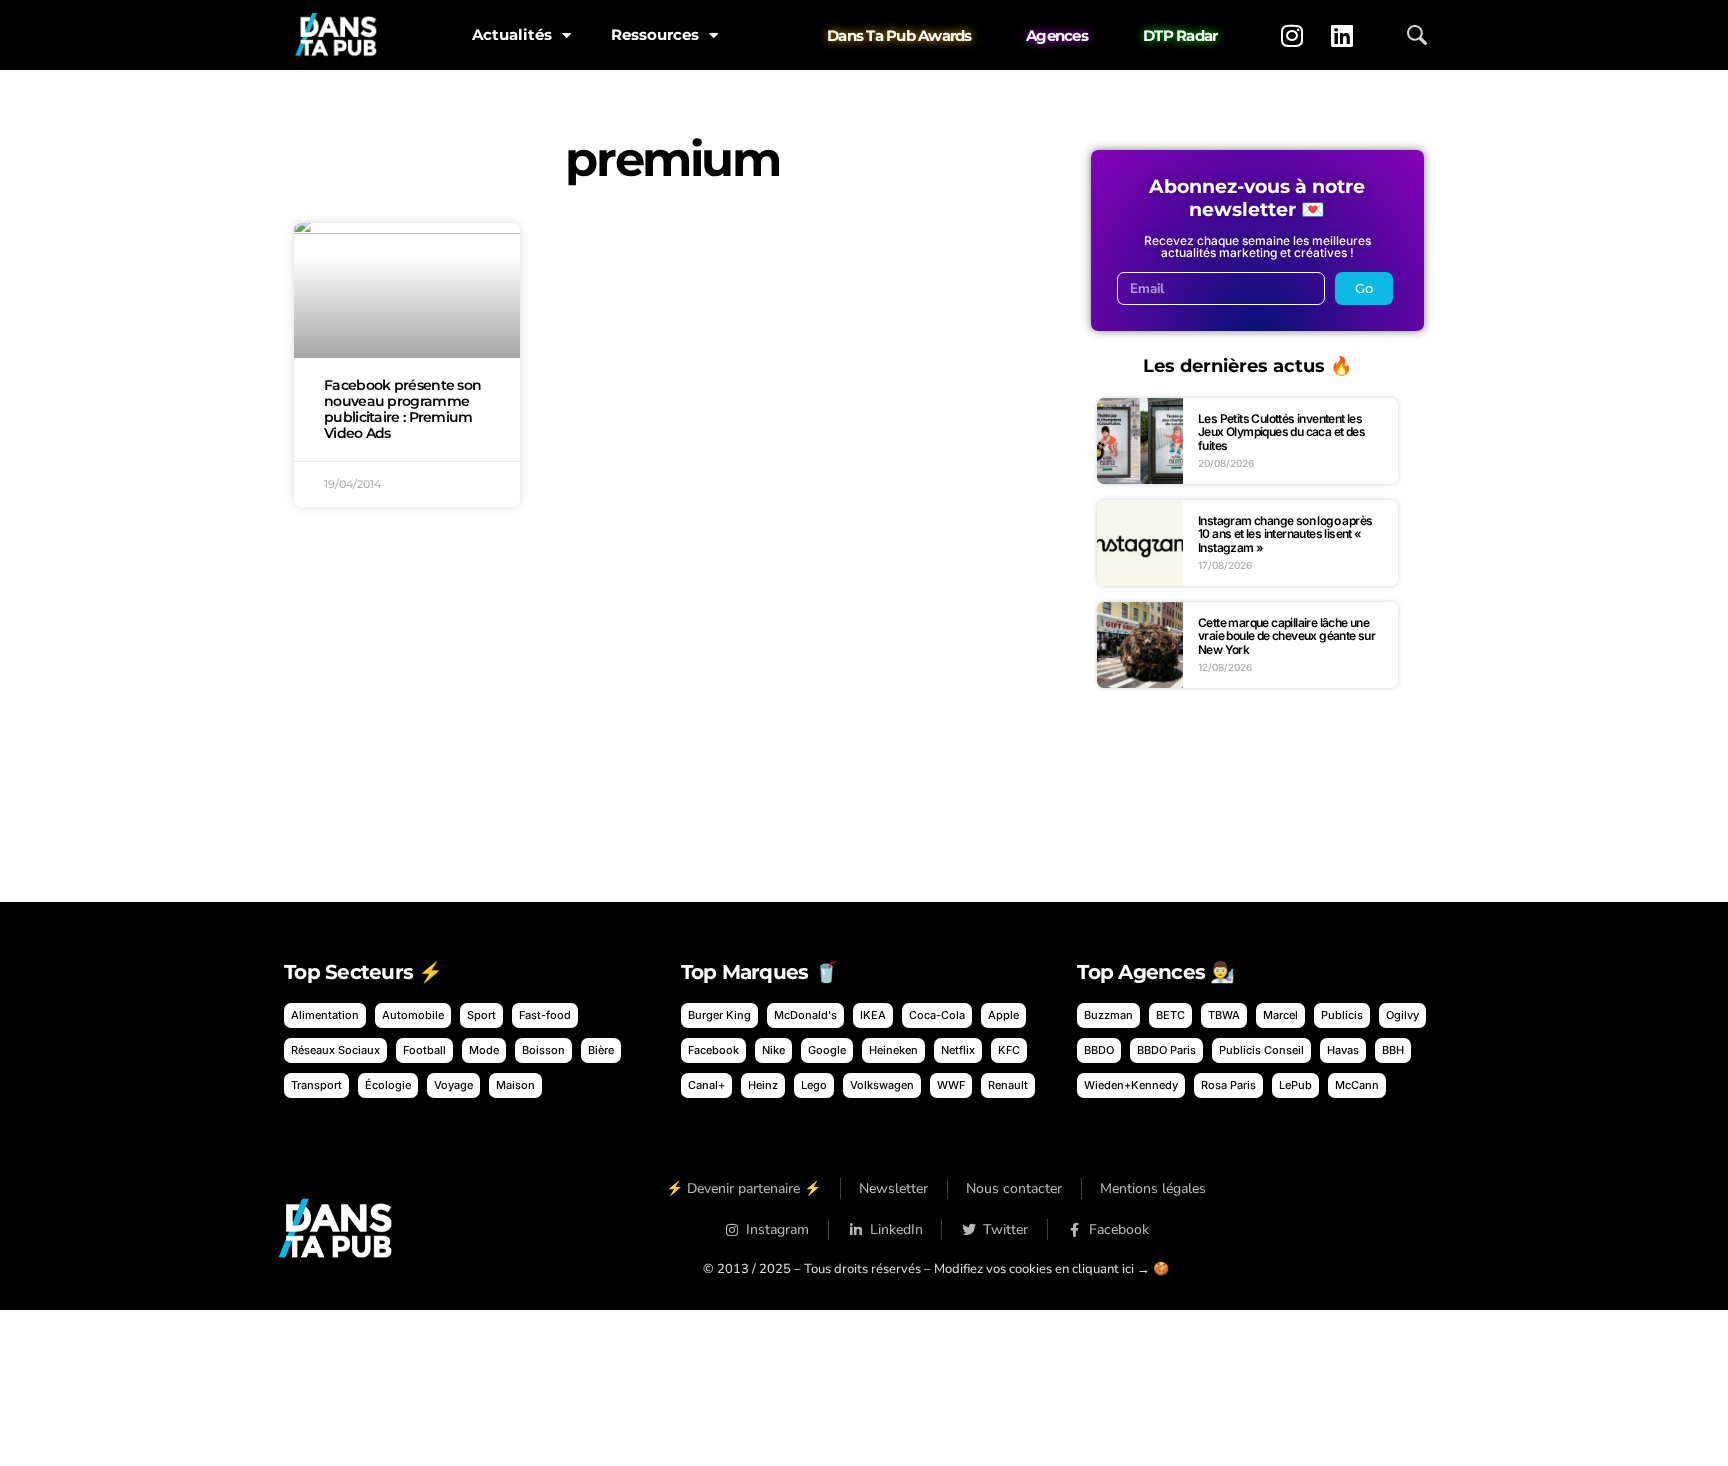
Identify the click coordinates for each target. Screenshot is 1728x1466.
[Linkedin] (1342, 35)
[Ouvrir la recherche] (1417, 35)
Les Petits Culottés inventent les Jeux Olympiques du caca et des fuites (1281, 432)
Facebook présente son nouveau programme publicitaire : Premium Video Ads (402, 408)
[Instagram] (1292, 35)
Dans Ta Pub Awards (899, 35)
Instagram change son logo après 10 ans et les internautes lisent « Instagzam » (1285, 534)
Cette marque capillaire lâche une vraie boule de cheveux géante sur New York (1286, 636)
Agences (1057, 35)
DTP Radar (1180, 35)
